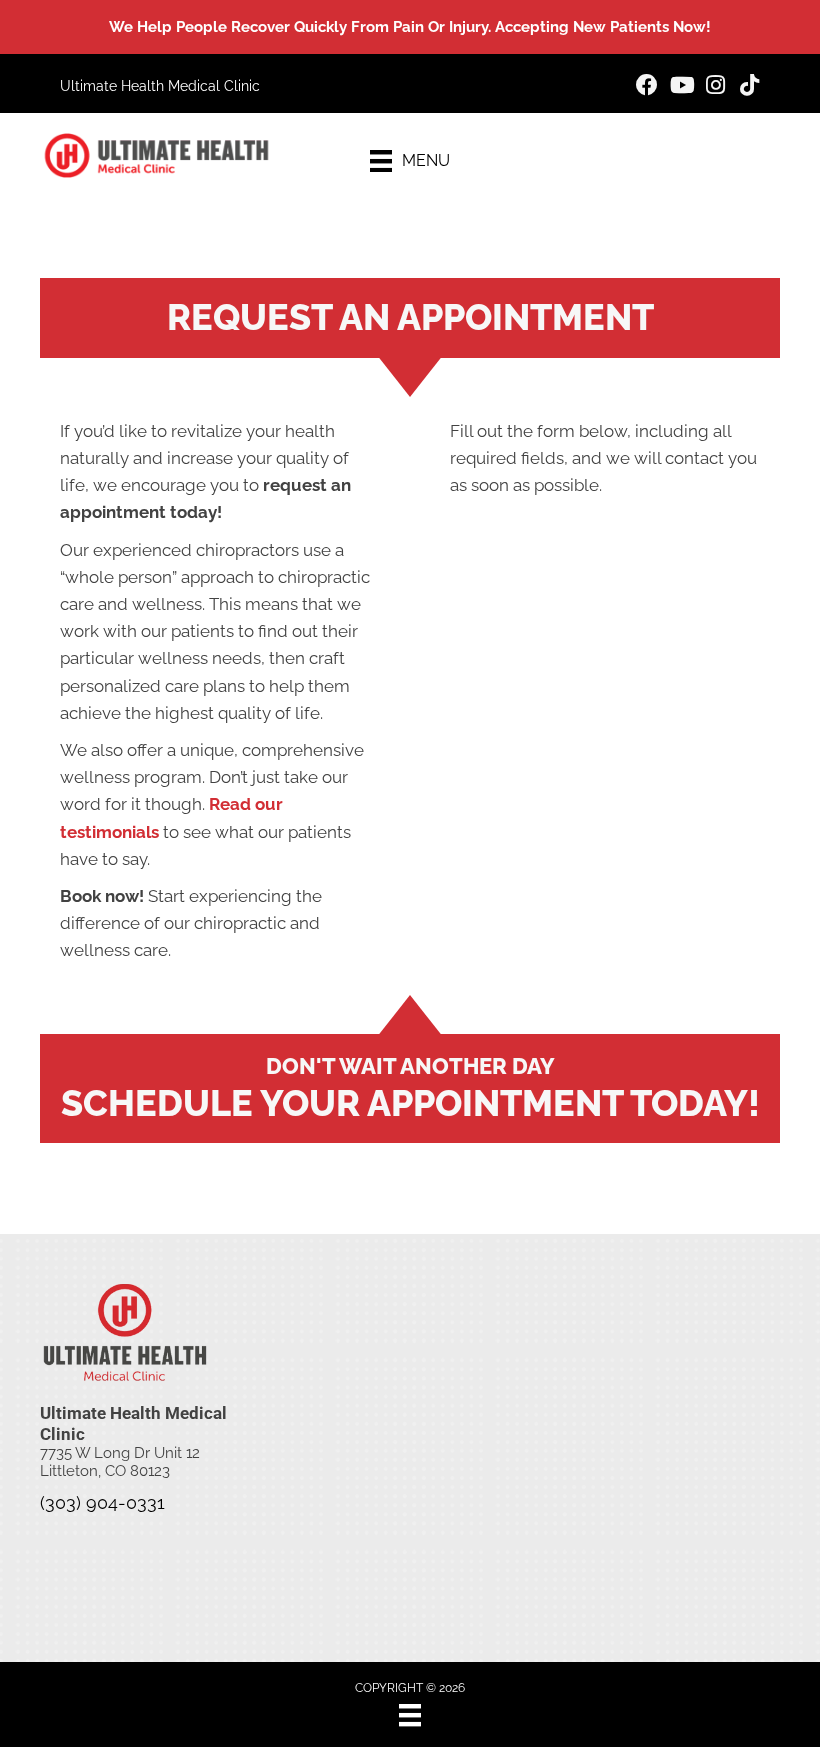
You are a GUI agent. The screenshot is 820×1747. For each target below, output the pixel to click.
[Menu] (410, 1715)
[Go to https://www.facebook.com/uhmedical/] (647, 87)
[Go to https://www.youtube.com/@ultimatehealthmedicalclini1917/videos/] (681, 87)
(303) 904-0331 (102, 1502)
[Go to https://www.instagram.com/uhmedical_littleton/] (715, 87)
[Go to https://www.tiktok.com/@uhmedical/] (749, 87)
